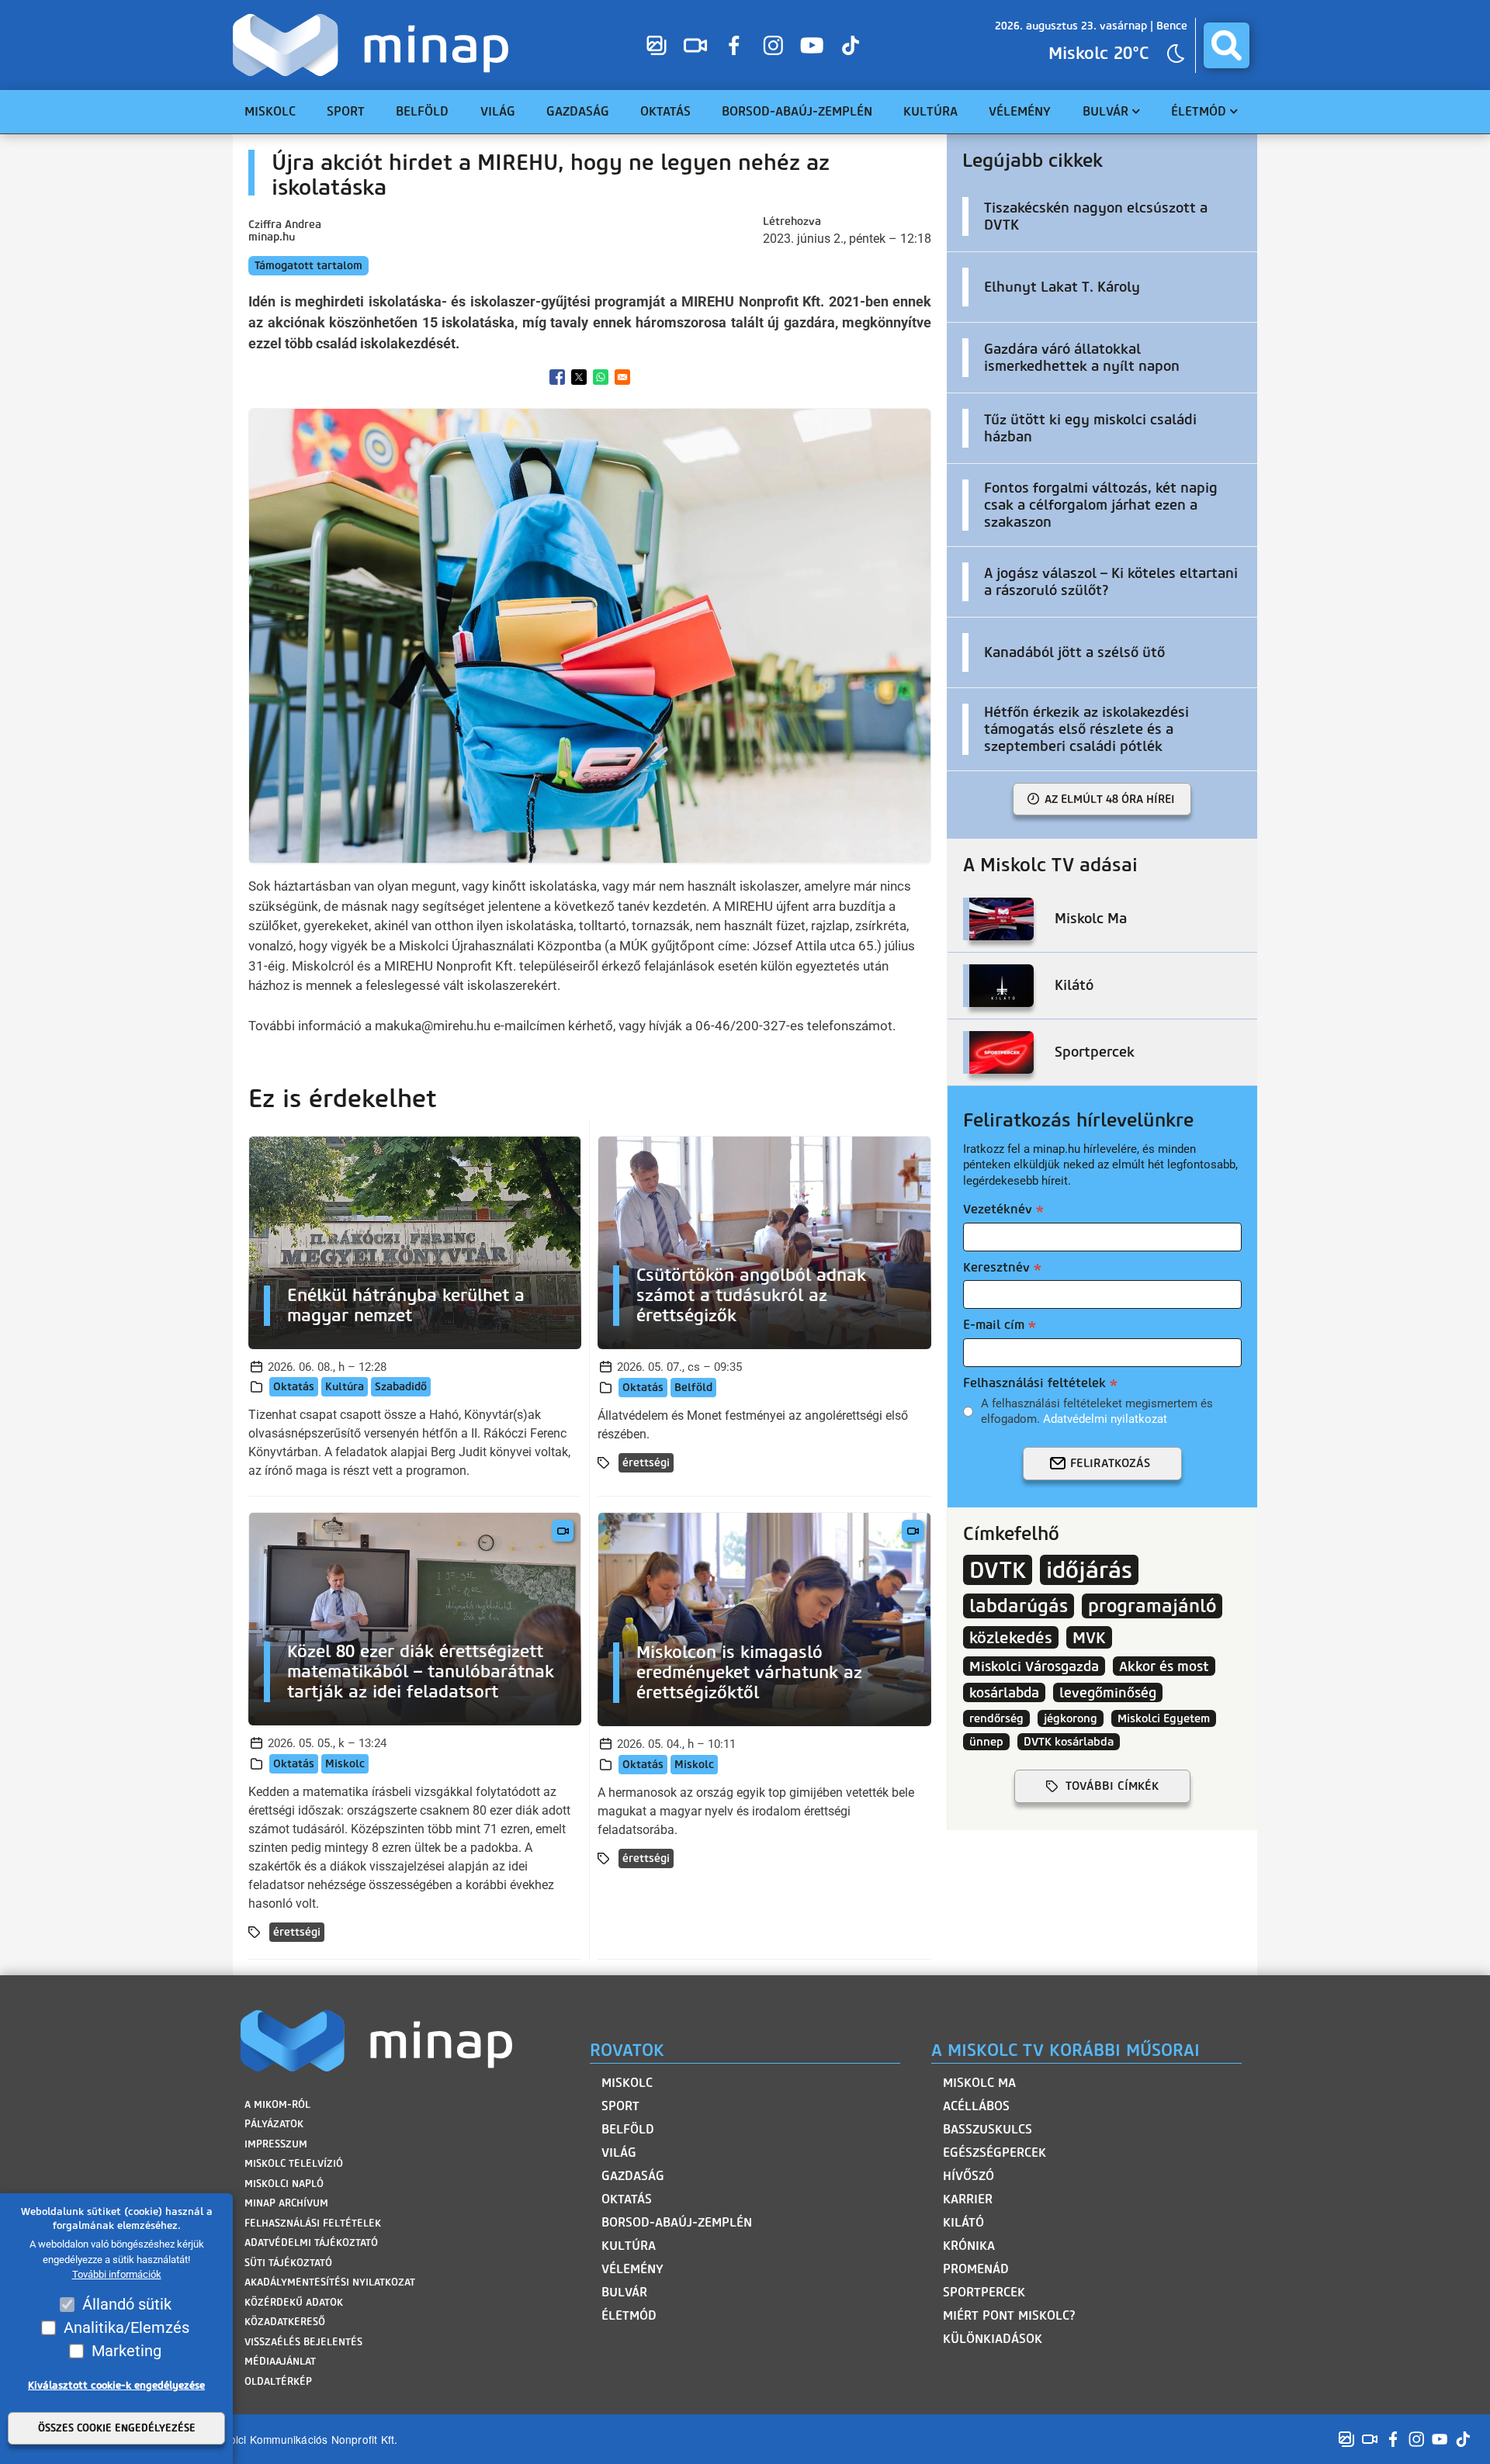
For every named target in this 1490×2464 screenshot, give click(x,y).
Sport (620, 2106)
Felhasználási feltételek (1034, 1383)
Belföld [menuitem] (422, 111)
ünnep (986, 1742)
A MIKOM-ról (277, 2104)
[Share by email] (622, 377)
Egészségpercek (994, 2153)
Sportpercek (984, 2292)
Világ (619, 2153)
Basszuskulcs (988, 2129)
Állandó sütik (127, 2304)
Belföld (693, 1388)
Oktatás (294, 1387)
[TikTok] (851, 45)
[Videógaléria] (695, 45)
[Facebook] (734, 45)
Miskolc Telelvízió (294, 2163)
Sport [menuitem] (346, 111)
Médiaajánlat (280, 2361)
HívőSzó (968, 2176)
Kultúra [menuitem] (930, 111)
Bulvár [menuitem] (1105, 111)
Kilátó (963, 2222)
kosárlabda (1004, 1692)
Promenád (976, 2269)
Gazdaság (633, 2176)
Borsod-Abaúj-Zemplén (677, 2222)
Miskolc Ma (979, 2083)
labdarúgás (1019, 1606)
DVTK (998, 1570)
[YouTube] (812, 45)
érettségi (646, 1463)
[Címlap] (374, 45)
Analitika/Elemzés (126, 2327)
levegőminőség (1108, 1692)
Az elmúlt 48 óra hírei (1110, 799)
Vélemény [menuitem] (1020, 111)
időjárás (1089, 1570)
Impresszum (276, 2144)
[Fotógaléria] (657, 45)
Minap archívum (286, 2203)
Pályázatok (274, 2124)
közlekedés (1011, 1637)
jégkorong (1071, 1718)
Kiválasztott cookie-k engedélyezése (116, 2385)
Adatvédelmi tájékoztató (311, 2243)
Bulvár (624, 2292)
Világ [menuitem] (498, 111)
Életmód (629, 2315)
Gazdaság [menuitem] (578, 111)
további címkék (1112, 1786)
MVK (1089, 1637)
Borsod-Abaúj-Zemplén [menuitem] (797, 111)
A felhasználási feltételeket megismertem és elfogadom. (1097, 1411)
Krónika (969, 2246)
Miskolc (345, 1764)
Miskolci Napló (284, 2184)
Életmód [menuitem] (1199, 111)
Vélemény (632, 2269)
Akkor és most (1164, 1666)
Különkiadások (993, 2339)
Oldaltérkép (278, 2381)
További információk (117, 2275)
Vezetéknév (998, 1209)
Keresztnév (996, 1267)
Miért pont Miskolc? (1009, 2315)
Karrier (968, 2199)
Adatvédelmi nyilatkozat (1105, 1419)
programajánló (1152, 1606)
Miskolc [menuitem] (270, 111)
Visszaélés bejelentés (303, 2342)
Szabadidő (401, 1387)
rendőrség (996, 1718)
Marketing (126, 2351)
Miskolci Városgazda (1034, 1666)
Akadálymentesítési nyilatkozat (330, 2282)
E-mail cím (994, 1325)
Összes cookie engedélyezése (117, 2429)
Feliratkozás (1110, 1463)
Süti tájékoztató (288, 2263)
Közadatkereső (285, 2322)
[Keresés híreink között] (1227, 45)
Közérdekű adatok (294, 2302)
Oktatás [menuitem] (665, 111)
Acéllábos (976, 2106)
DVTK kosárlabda (1069, 1742)
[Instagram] (773, 45)
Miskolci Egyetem (1164, 1718)
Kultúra (345, 1387)
